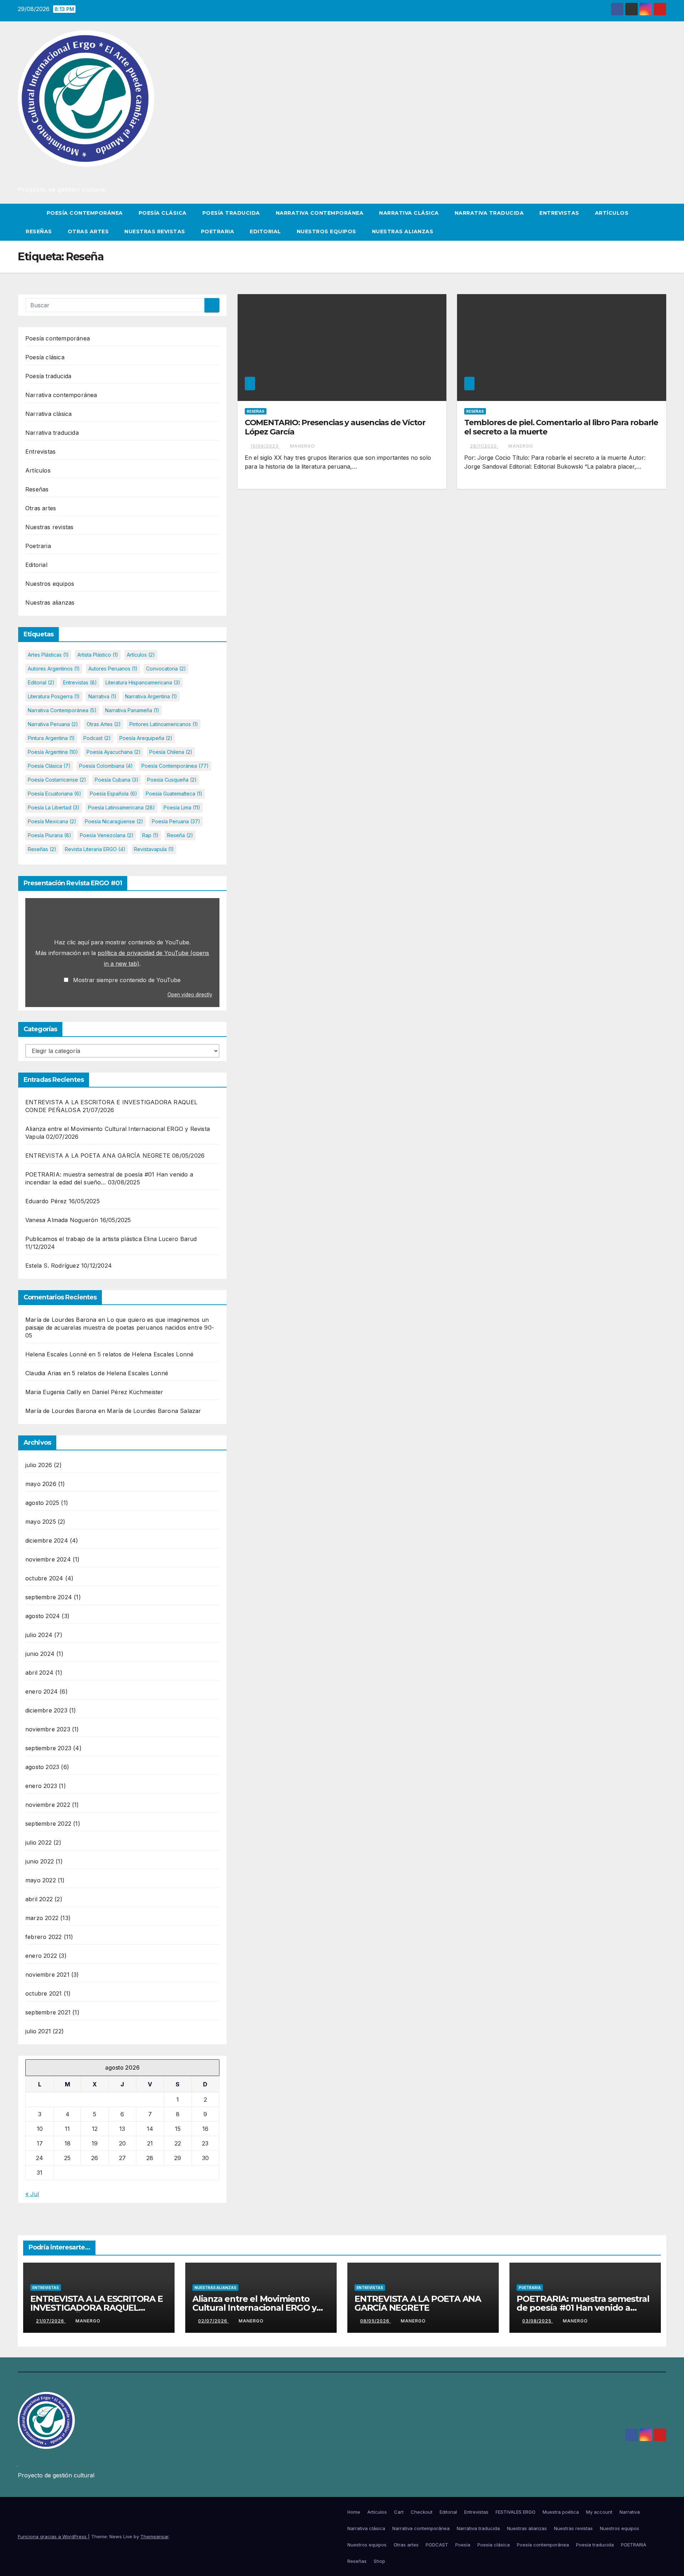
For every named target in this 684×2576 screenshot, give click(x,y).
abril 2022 (39, 1899)
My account (599, 2512)
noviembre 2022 (48, 1805)
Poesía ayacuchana (114, 752)
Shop (379, 2561)
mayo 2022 (41, 1880)
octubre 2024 (44, 1578)
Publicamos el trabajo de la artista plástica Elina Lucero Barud (111, 1239)
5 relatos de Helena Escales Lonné (146, 1354)
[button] (661, 222)
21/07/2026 (51, 2321)
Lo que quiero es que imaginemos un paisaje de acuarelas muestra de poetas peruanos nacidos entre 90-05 (120, 1328)
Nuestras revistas (155, 231)
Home (354, 2512)
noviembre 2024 (48, 1559)
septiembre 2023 (48, 1748)
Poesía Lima (182, 807)
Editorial (265, 231)
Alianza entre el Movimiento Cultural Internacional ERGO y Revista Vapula (254, 2308)
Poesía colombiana (106, 766)
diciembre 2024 (47, 1540)
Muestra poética (561, 2512)
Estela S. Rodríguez (52, 1266)
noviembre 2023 (48, 1729)
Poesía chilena (171, 752)
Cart (399, 2512)
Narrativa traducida (489, 213)
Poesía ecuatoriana (55, 794)
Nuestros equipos (327, 231)
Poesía (463, 2545)
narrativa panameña (132, 710)
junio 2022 (40, 1861)
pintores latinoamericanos (164, 724)
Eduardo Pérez (46, 1201)
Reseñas (39, 231)
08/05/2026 (375, 2321)
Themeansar (154, 2536)
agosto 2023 (42, 1767)
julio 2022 (38, 1842)
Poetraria (218, 231)
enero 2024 (42, 1691)
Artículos (612, 213)
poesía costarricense (57, 780)
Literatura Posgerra (54, 696)
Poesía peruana (176, 821)
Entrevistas (559, 213)
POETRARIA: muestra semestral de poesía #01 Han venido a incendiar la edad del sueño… (583, 2308)
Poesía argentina (53, 752)
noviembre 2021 (47, 1975)
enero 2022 (41, 1956)
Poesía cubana (117, 780)
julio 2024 (39, 1635)
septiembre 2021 (48, 2012)
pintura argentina (51, 738)
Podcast (97, 738)
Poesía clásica (163, 213)
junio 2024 (40, 1654)
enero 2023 (41, 1786)
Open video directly (190, 995)
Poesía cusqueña (172, 780)
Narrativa (102, 696)
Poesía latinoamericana (121, 807)
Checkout (422, 2512)
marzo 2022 (42, 1918)
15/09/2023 (265, 446)
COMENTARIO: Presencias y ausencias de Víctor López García (335, 427)
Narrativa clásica (409, 213)
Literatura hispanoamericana (143, 682)
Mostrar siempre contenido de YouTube (127, 980)
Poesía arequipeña (146, 738)
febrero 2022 (43, 1937)
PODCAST (437, 2545)
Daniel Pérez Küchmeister (128, 1392)
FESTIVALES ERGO (515, 2512)
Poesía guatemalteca (174, 794)
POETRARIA (634, 2545)
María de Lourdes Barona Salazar (154, 1411)
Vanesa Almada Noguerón (62, 1220)
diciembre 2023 (46, 1710)
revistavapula (154, 849)
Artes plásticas (48, 655)
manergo (302, 446)
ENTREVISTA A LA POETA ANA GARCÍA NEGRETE (98, 1156)
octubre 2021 (43, 1993)
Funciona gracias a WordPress (53, 2536)
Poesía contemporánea (85, 213)
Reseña (180, 835)
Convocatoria (166, 669)
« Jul (32, 2194)
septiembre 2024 (49, 1597)
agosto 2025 (42, 1503)
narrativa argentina (151, 696)
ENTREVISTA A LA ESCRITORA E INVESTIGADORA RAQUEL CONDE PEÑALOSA (97, 2308)
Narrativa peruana (53, 724)
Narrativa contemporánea (320, 213)
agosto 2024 (43, 1616)
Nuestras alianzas (403, 231)
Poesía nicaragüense (114, 821)
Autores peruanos (113, 669)
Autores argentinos (54, 669)
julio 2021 (38, 2031)
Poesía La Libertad (54, 807)
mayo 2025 (41, 1522)
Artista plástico (98, 655)
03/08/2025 (538, 2321)
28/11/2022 (484, 446)
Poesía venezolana (107, 835)
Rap (150, 835)
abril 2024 (39, 1673)
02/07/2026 (213, 2321)
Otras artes (88, 231)
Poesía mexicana (52, 821)
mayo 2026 (41, 1484)
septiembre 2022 (48, 1824)
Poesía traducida (231, 213)
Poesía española (113, 794)
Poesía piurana (50, 835)
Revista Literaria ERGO (95, 849)
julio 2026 (39, 1465)
